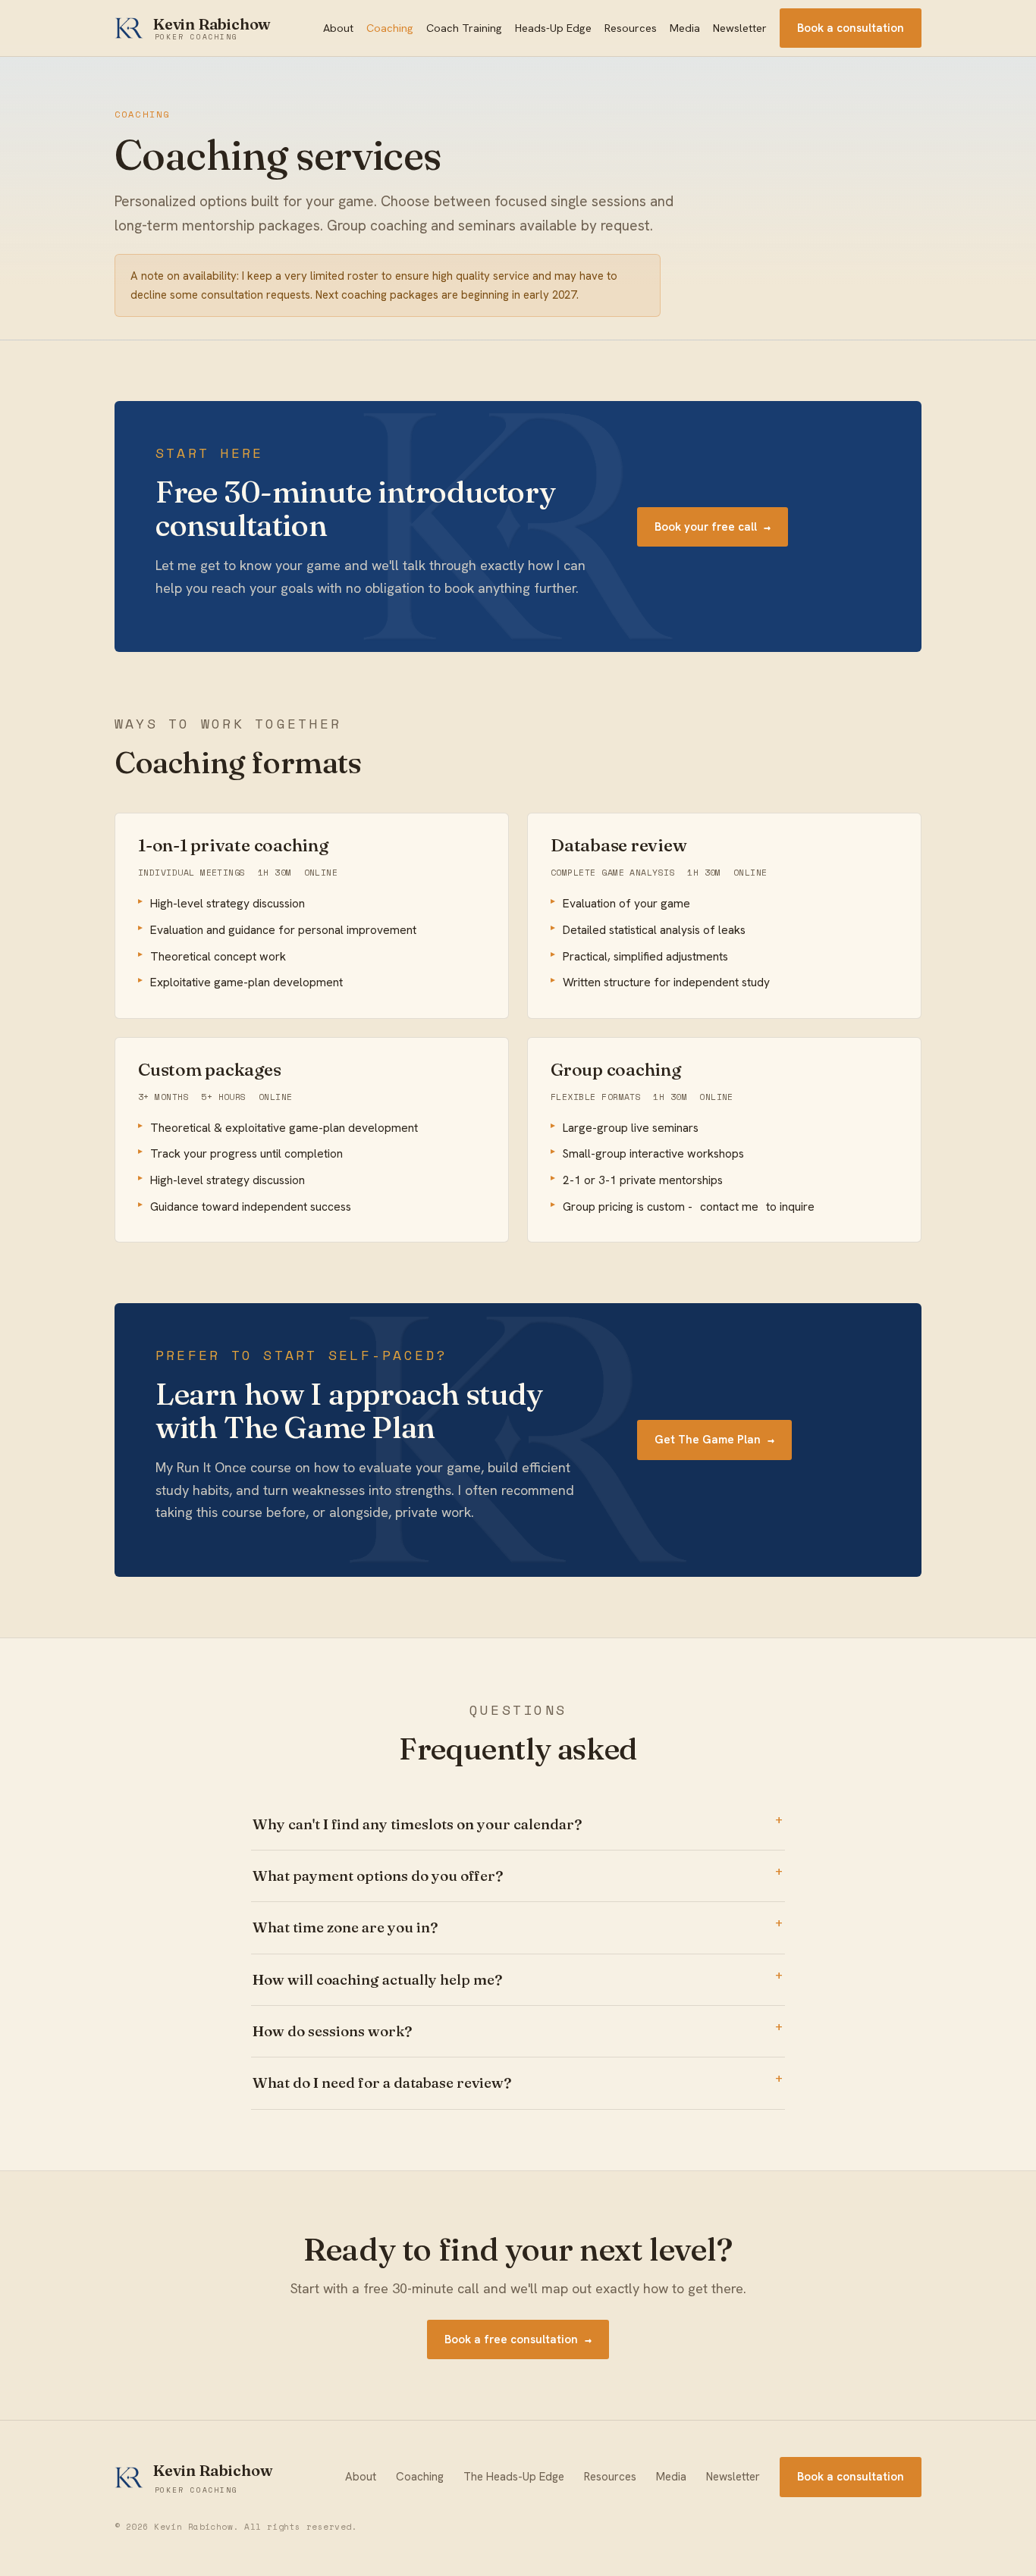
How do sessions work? (332, 2031)
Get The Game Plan (714, 1440)
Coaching (390, 28)
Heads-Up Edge (553, 28)
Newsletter (740, 28)
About (338, 28)
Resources (631, 28)
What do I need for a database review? (382, 2082)
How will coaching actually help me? (377, 1979)
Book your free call (713, 527)
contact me (729, 1207)
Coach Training (464, 28)
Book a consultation (851, 28)
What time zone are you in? (345, 1927)
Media (685, 28)
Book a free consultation (518, 2339)
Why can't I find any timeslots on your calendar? (417, 1824)
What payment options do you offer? (378, 1876)
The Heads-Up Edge (514, 2477)
